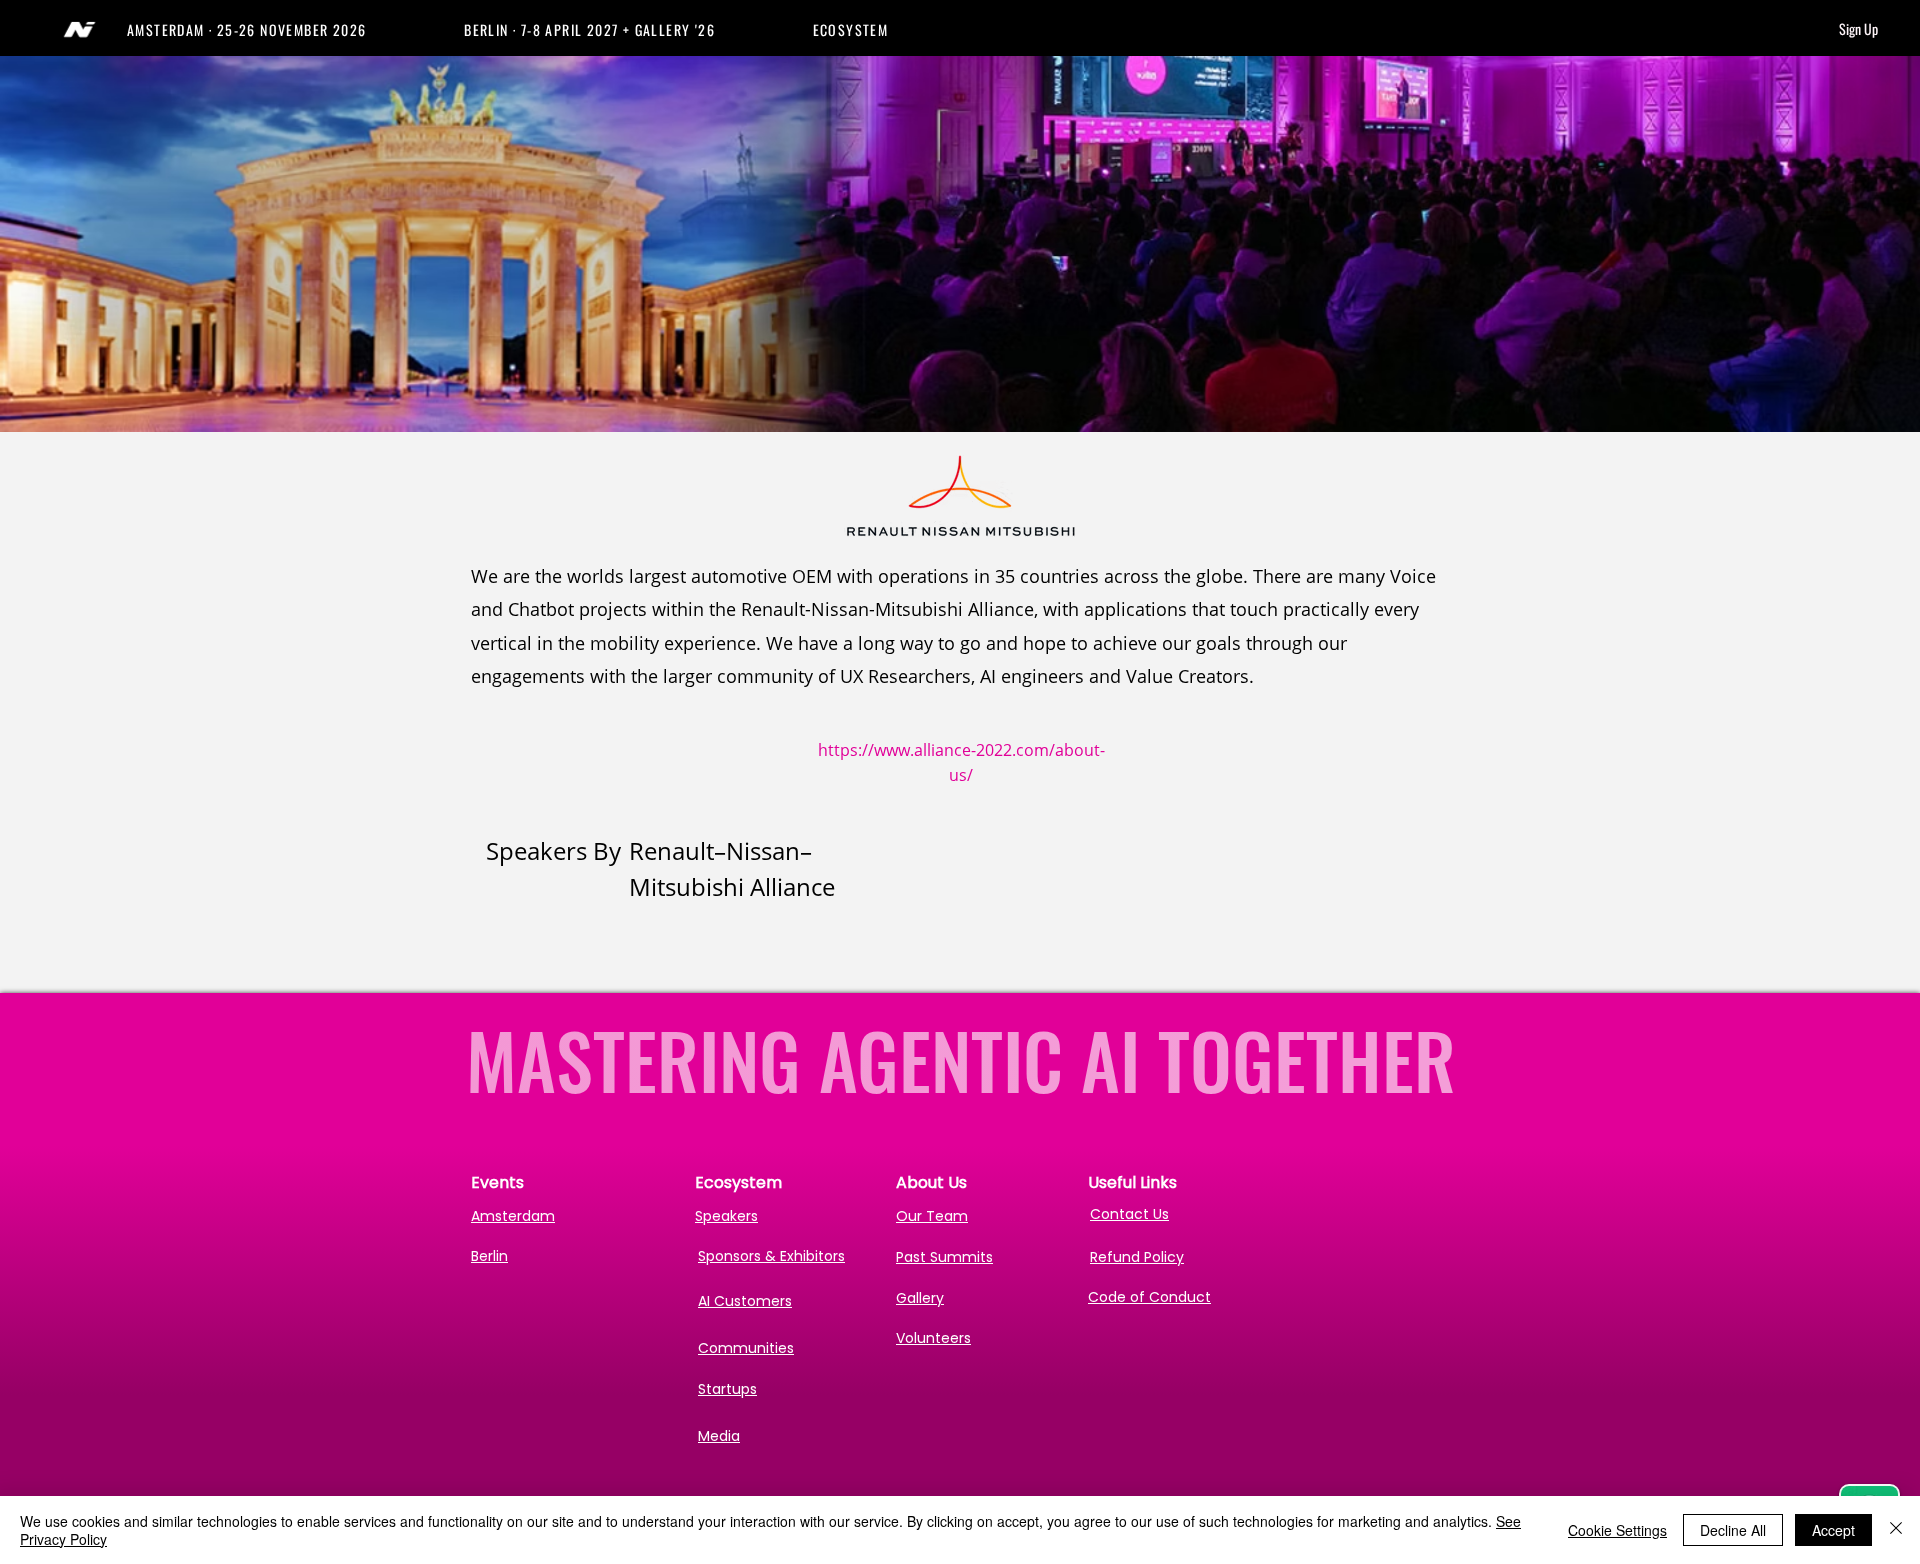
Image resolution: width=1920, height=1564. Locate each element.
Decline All (1733, 1530)
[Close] (1896, 1530)
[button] (295, 29)
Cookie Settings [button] (1617, 1530)
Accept (1833, 1530)
